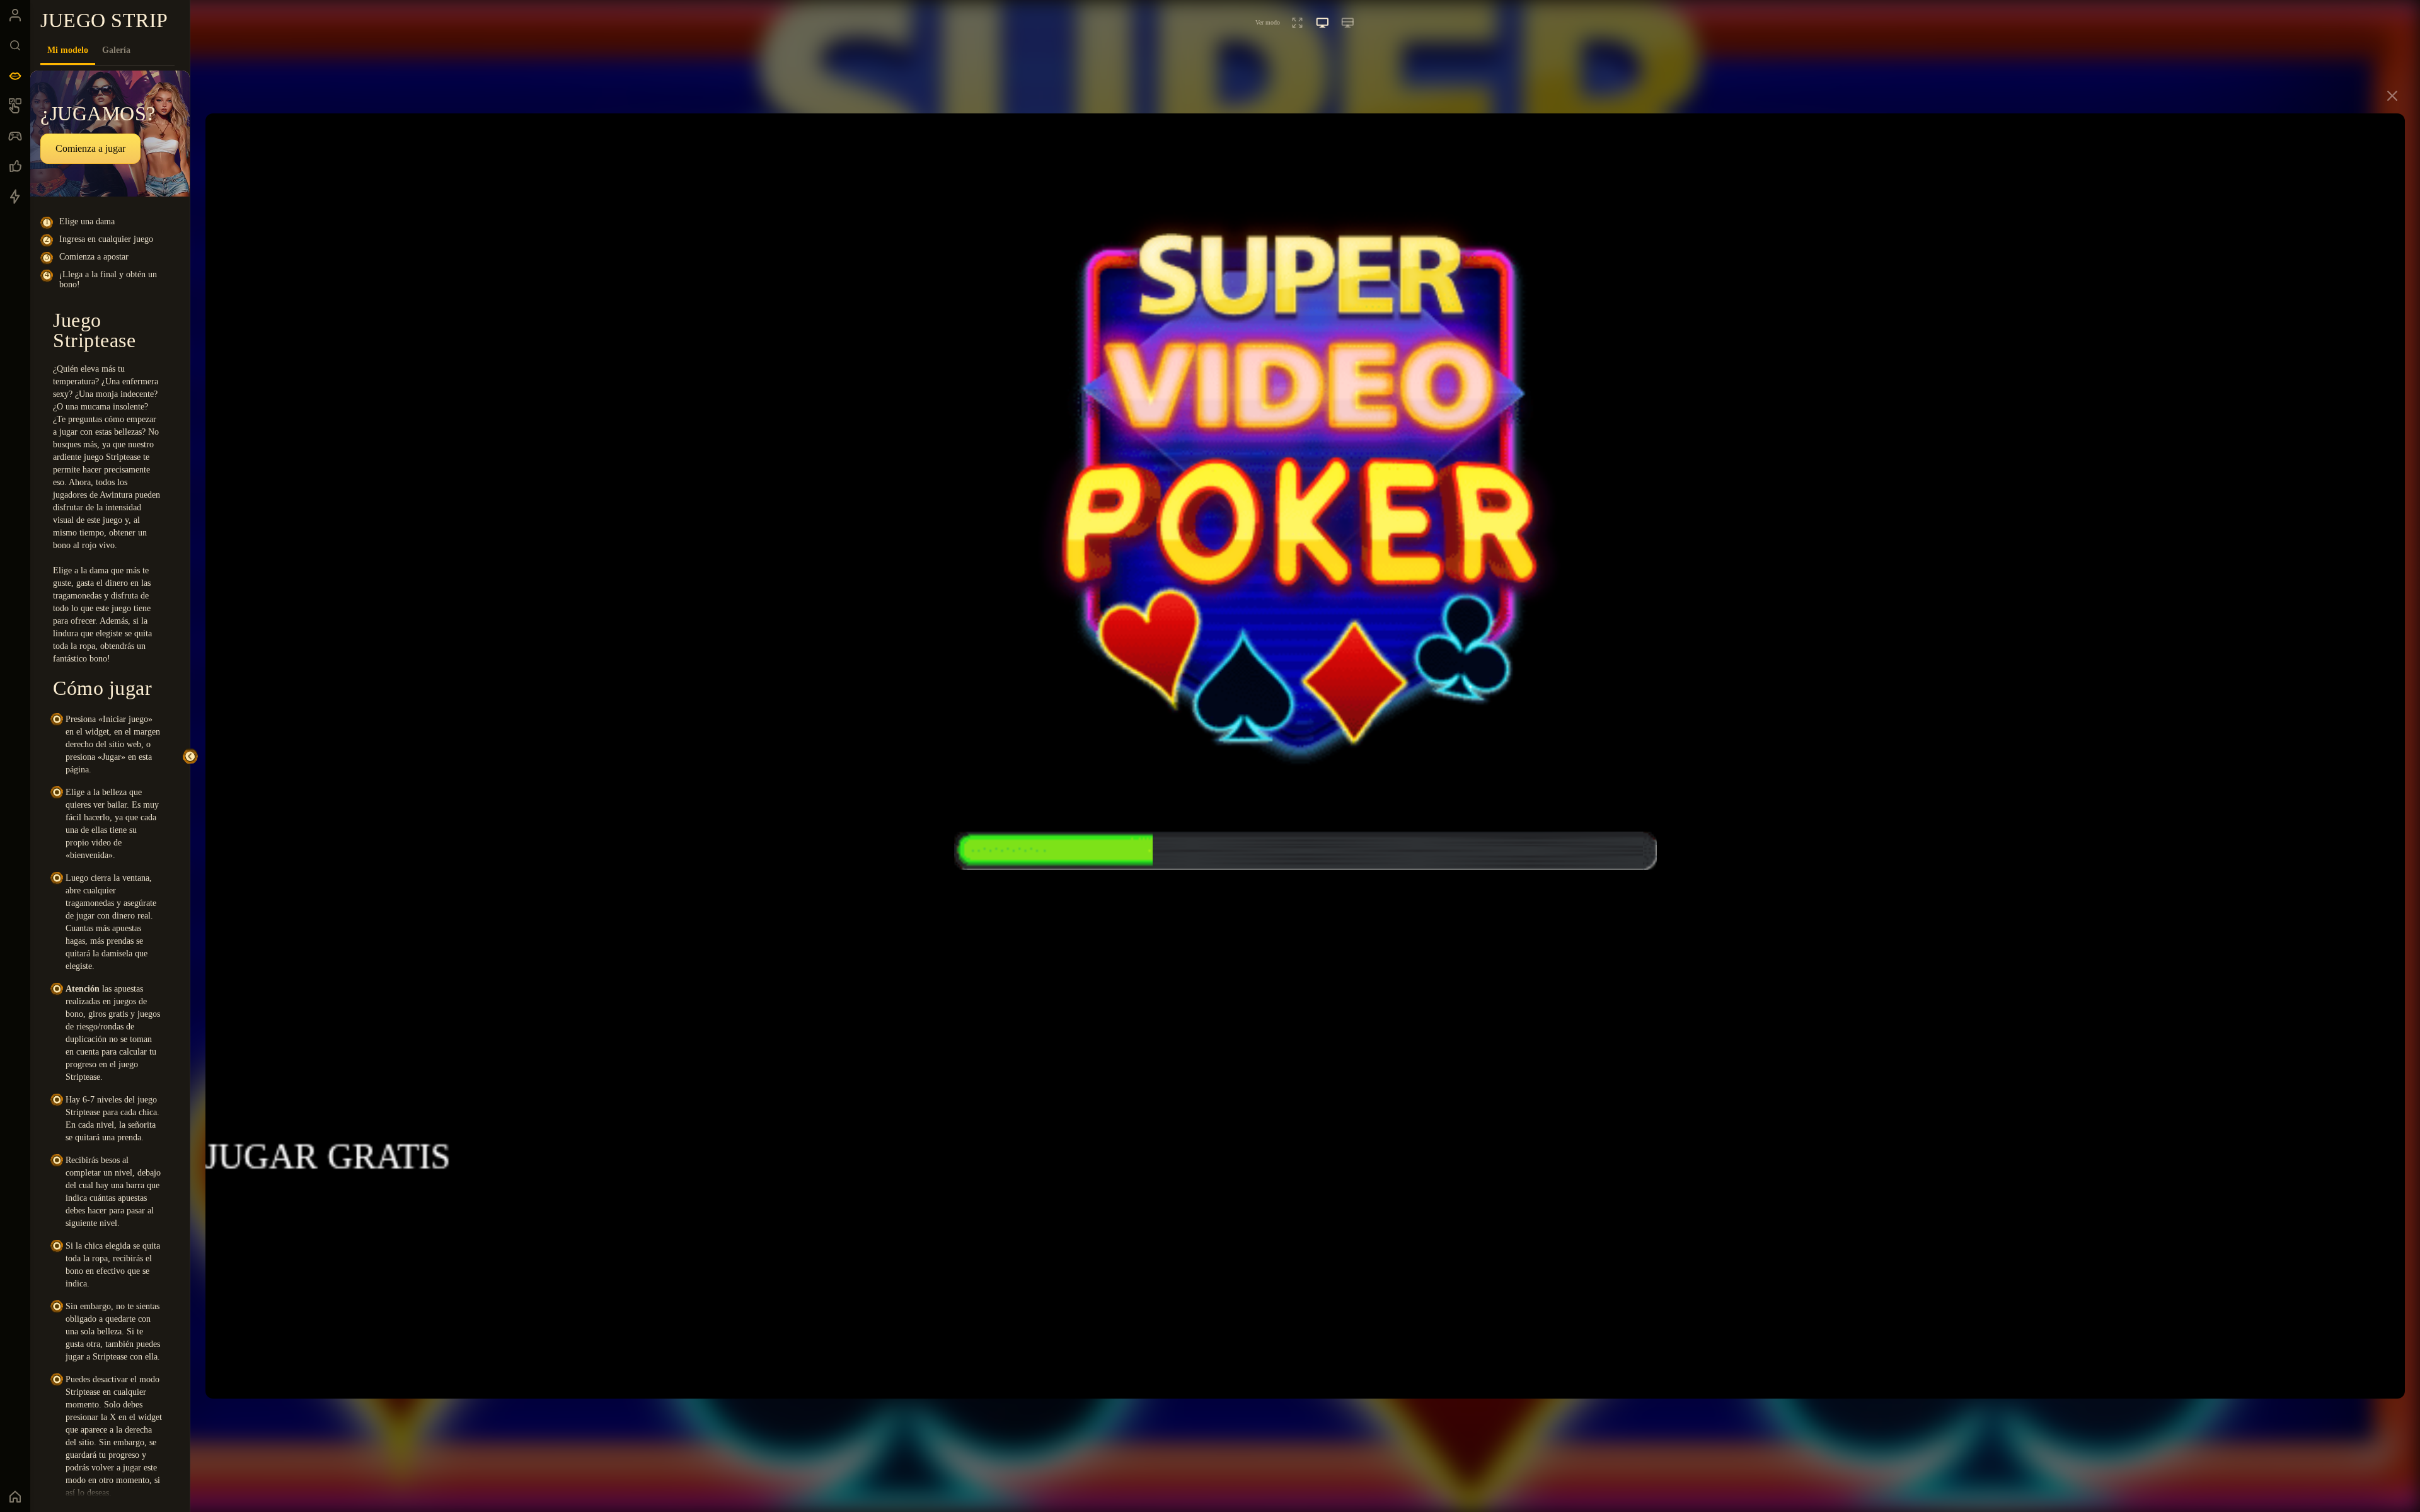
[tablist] (107, 50)
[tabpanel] (110, 784)
